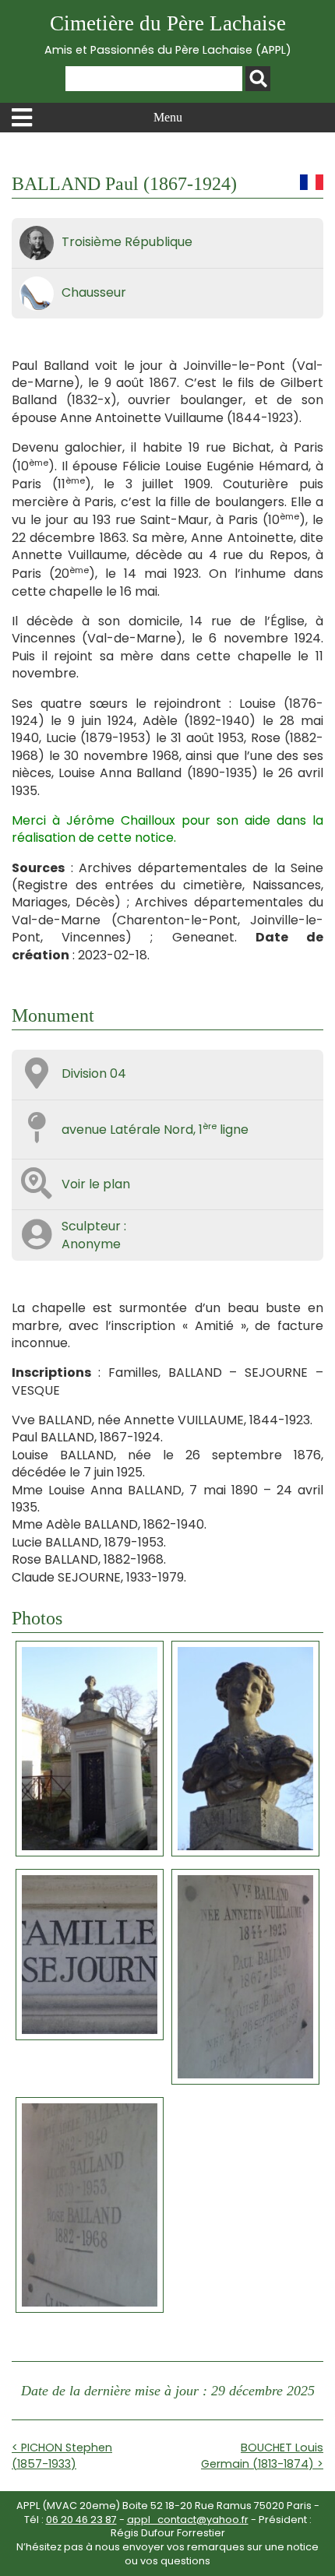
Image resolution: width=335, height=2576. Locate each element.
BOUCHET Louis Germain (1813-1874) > (262, 2455)
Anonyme (91, 1244)
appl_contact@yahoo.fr (188, 2520)
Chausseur (94, 292)
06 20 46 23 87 (81, 2520)
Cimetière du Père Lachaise (168, 35)
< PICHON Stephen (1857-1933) (62, 2455)
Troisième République (127, 242)
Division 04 (94, 1073)
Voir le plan (96, 1184)
